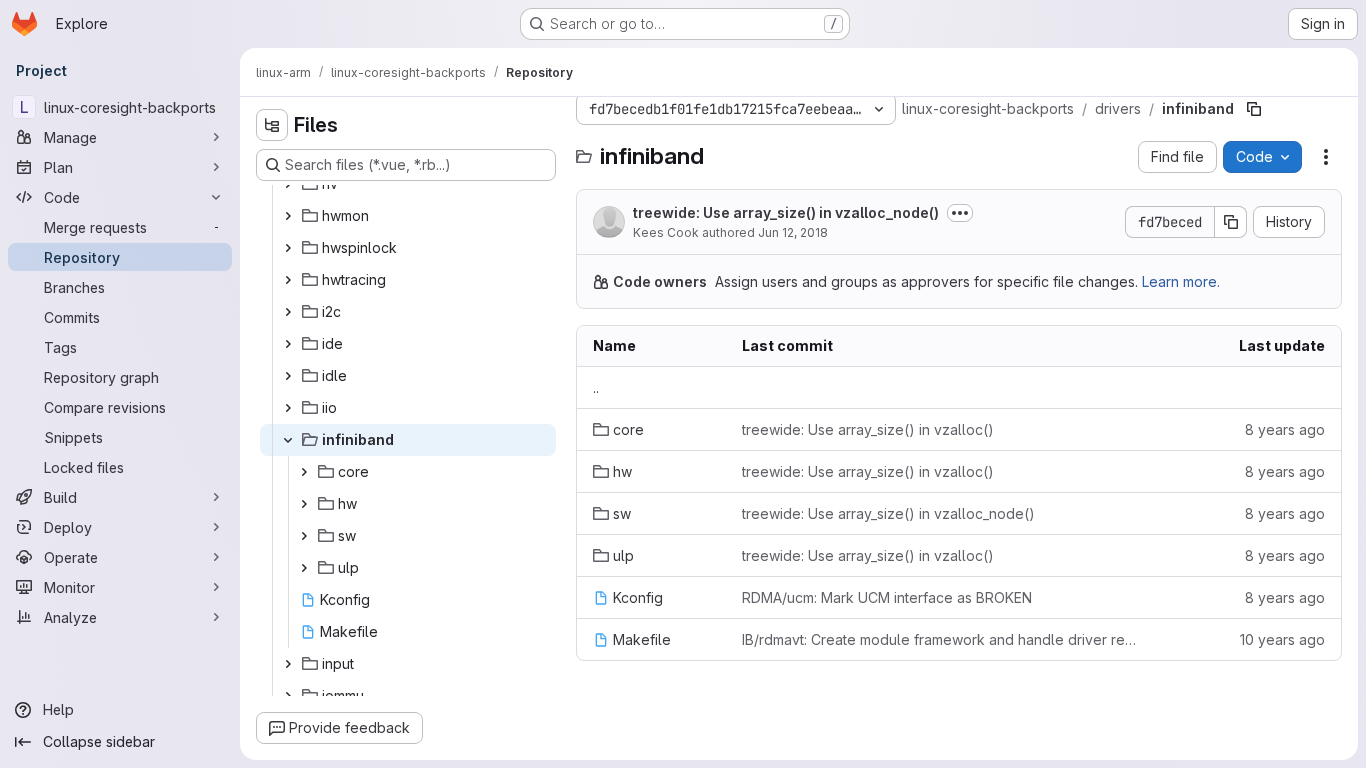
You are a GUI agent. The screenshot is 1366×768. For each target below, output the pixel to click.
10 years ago (1282, 639)
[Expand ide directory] (288, 344)
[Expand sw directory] (304, 536)
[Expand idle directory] (288, 376)
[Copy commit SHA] (1231, 222)
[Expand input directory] (288, 664)
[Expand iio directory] (288, 408)
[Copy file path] (1254, 109)
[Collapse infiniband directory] (288, 440)
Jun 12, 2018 (793, 232)
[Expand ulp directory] (304, 568)
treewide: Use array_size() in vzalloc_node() (786, 212)
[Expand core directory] (304, 472)
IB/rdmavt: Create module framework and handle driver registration (942, 639)
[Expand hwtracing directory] (288, 280)
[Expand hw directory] (304, 504)
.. (596, 387)
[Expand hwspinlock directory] (288, 248)
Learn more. (1181, 281)
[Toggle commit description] (960, 213)
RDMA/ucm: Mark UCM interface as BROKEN (887, 597)
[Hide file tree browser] (272, 125)
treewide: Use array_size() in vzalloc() (868, 429)
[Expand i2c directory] (288, 312)
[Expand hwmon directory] (288, 216)
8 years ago (1285, 429)
